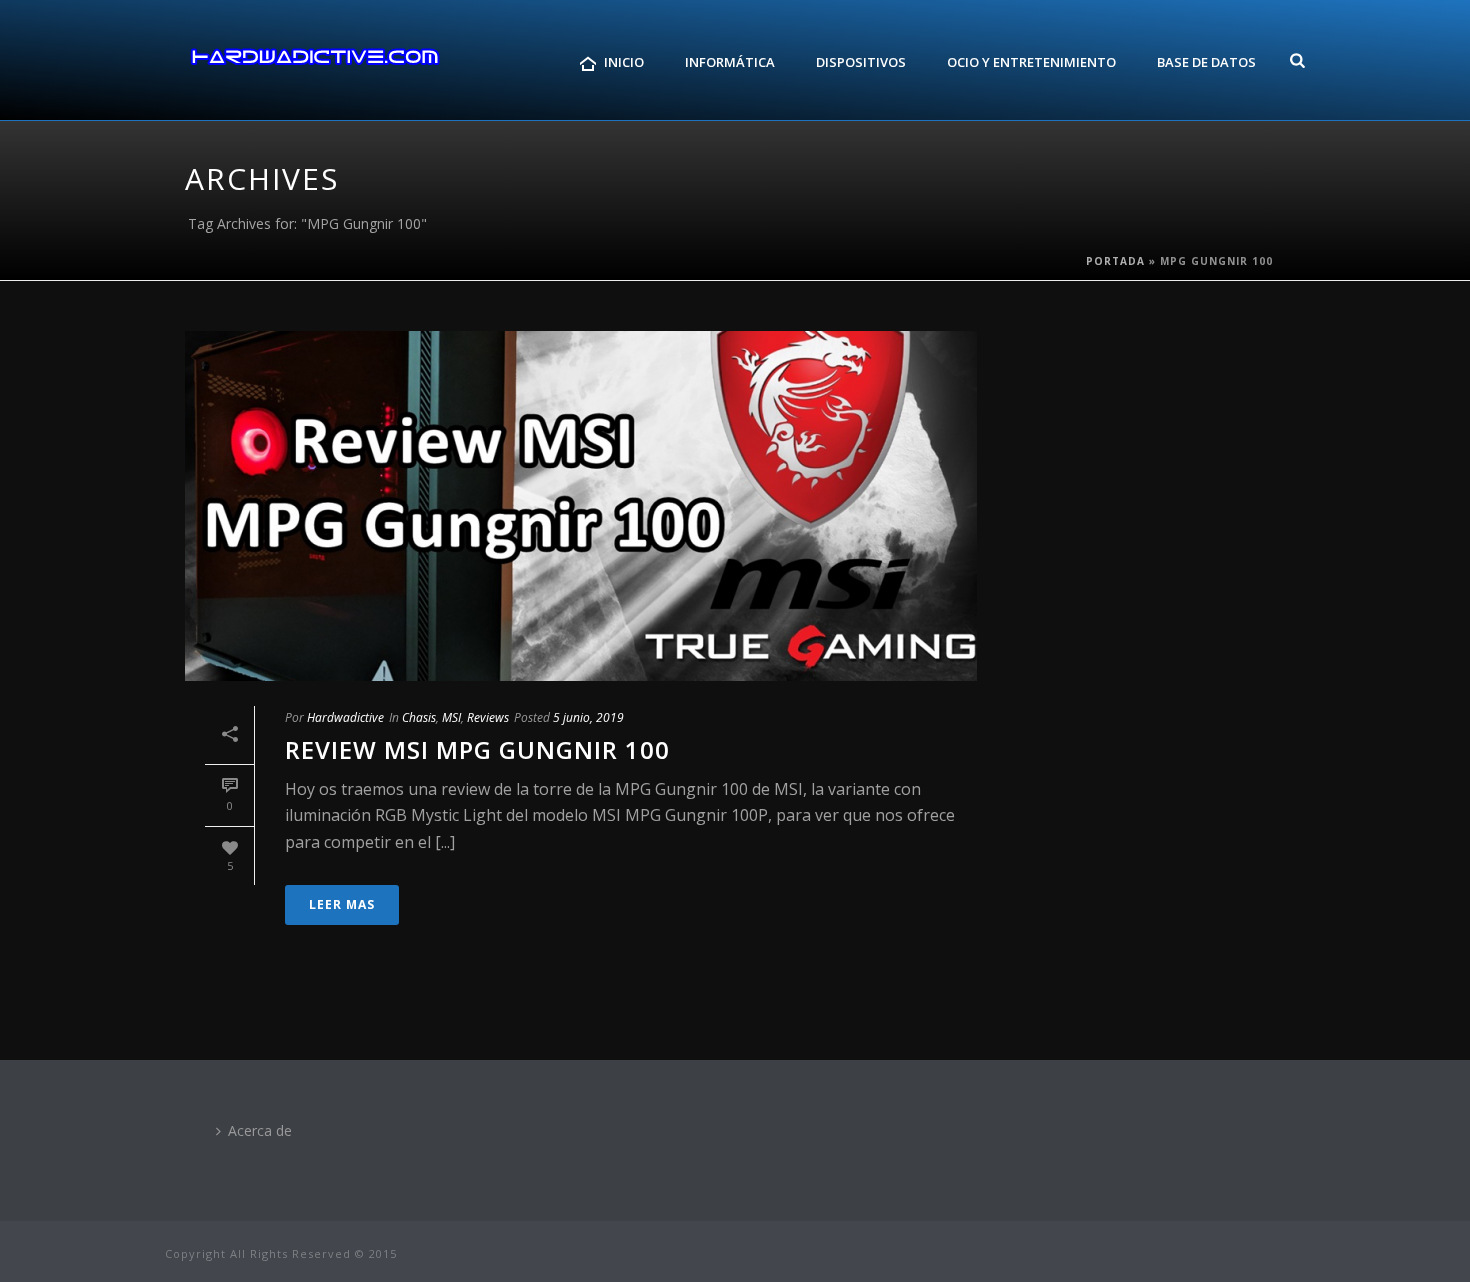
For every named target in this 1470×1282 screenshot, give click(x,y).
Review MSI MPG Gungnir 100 (477, 749)
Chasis (419, 717)
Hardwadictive (345, 717)
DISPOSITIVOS (861, 62)
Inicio (624, 62)
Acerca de (260, 1130)
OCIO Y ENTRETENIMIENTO (1031, 62)
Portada (1115, 261)
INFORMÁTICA (730, 62)
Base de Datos (1206, 62)
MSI (451, 717)
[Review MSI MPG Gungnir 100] (581, 506)
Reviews (488, 717)
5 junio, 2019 (588, 717)
